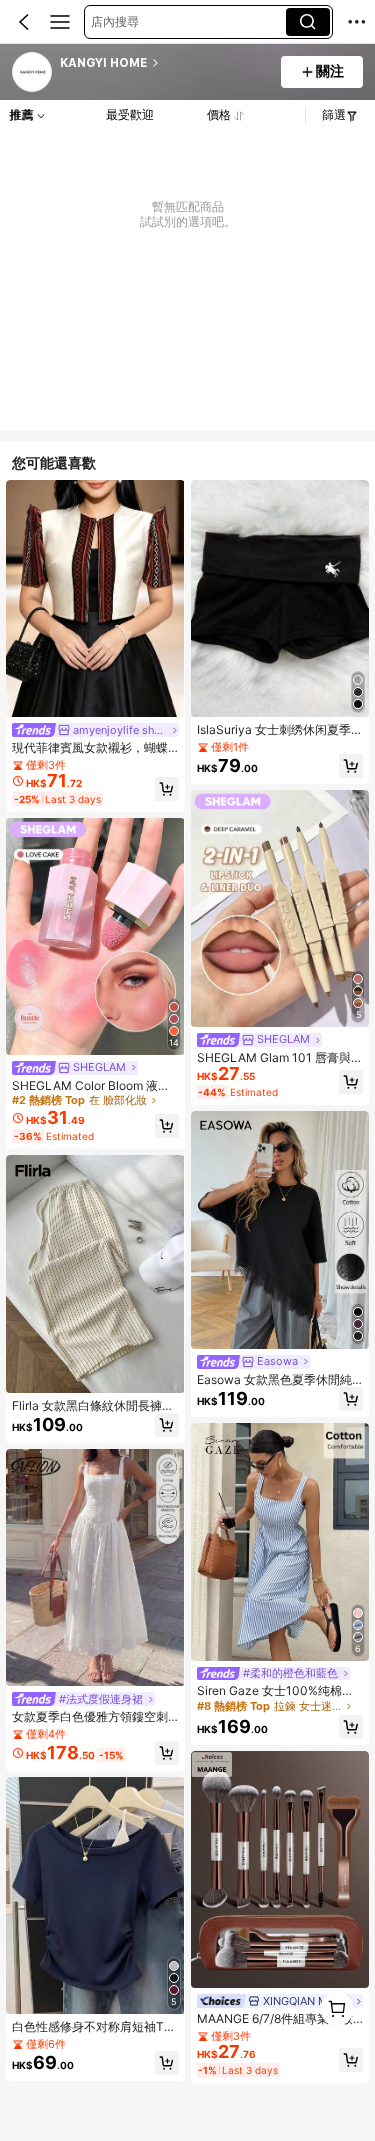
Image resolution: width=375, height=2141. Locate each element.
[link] (33, 73)
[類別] (60, 22)
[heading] (164, 63)
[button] (24, 22)
